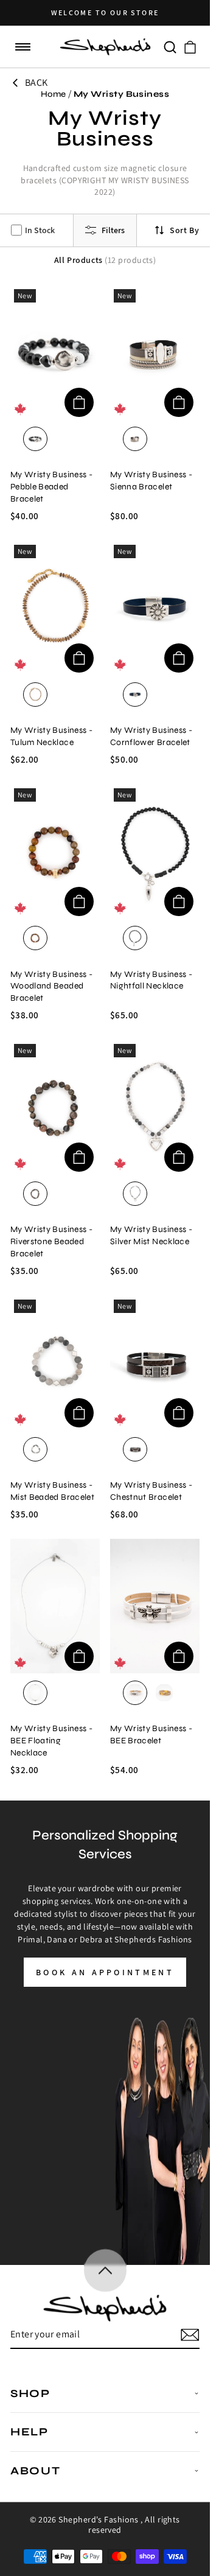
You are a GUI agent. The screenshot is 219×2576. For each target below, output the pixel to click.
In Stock (40, 230)
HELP (30, 2432)
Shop (30, 2393)
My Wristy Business (121, 94)
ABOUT (36, 2471)
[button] (23, 47)
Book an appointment (105, 1972)
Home (54, 94)
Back (36, 82)
